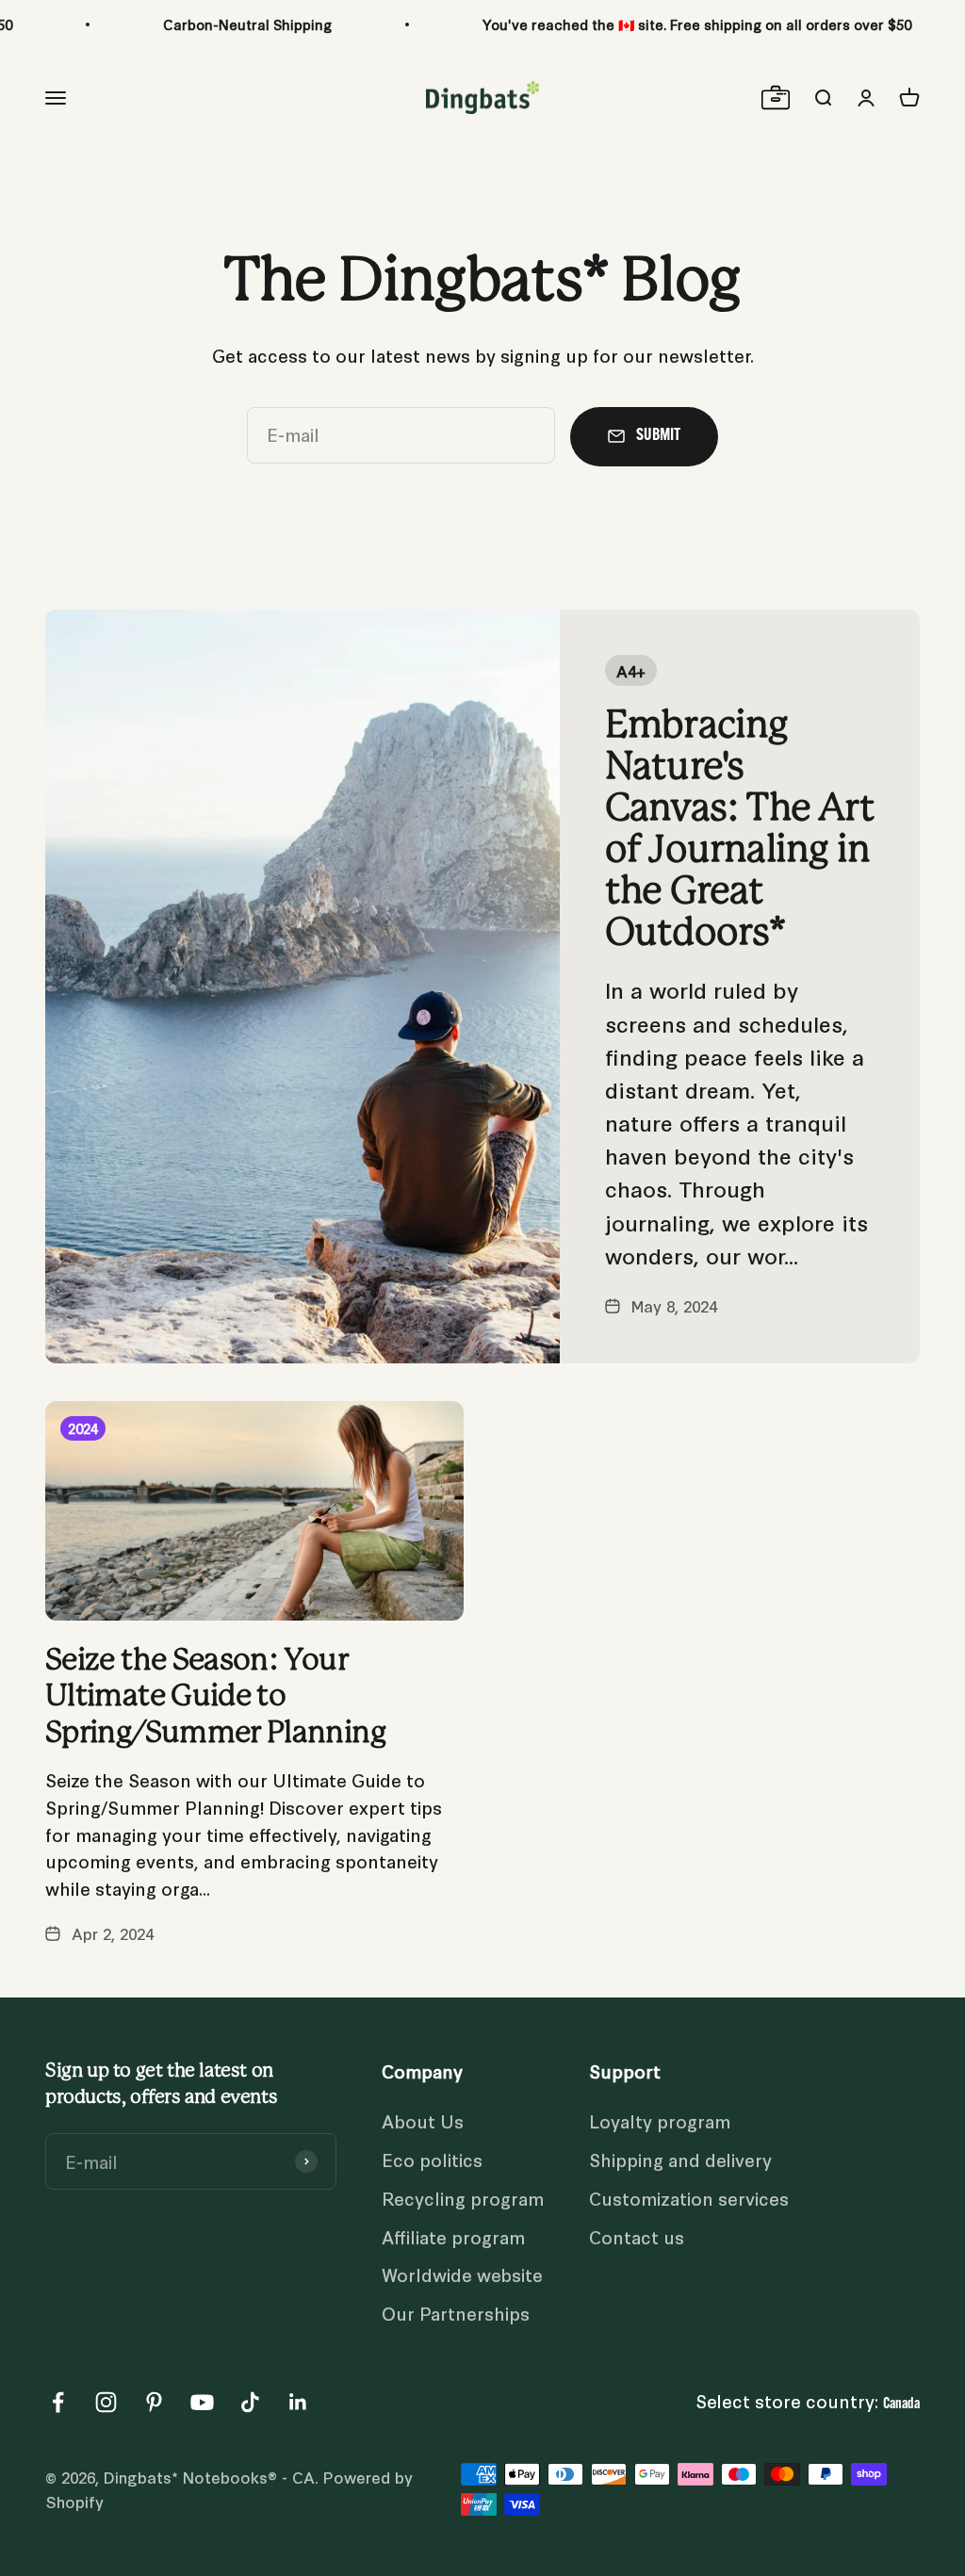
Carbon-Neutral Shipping (247, 24)
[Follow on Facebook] (58, 2402)
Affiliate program (453, 2236)
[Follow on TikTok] (250, 2402)
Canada (901, 2405)
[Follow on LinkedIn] (298, 2402)
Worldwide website (462, 2274)
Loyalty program (660, 2120)
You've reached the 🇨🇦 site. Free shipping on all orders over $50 (697, 24)
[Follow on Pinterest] (154, 2402)
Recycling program (463, 2198)
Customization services (689, 2198)
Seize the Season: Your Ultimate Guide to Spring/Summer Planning (215, 1697)
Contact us (637, 2236)
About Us (423, 2120)
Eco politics (432, 2159)
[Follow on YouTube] (202, 2402)
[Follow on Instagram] (106, 2402)
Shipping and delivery (680, 2159)
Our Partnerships (456, 2313)
